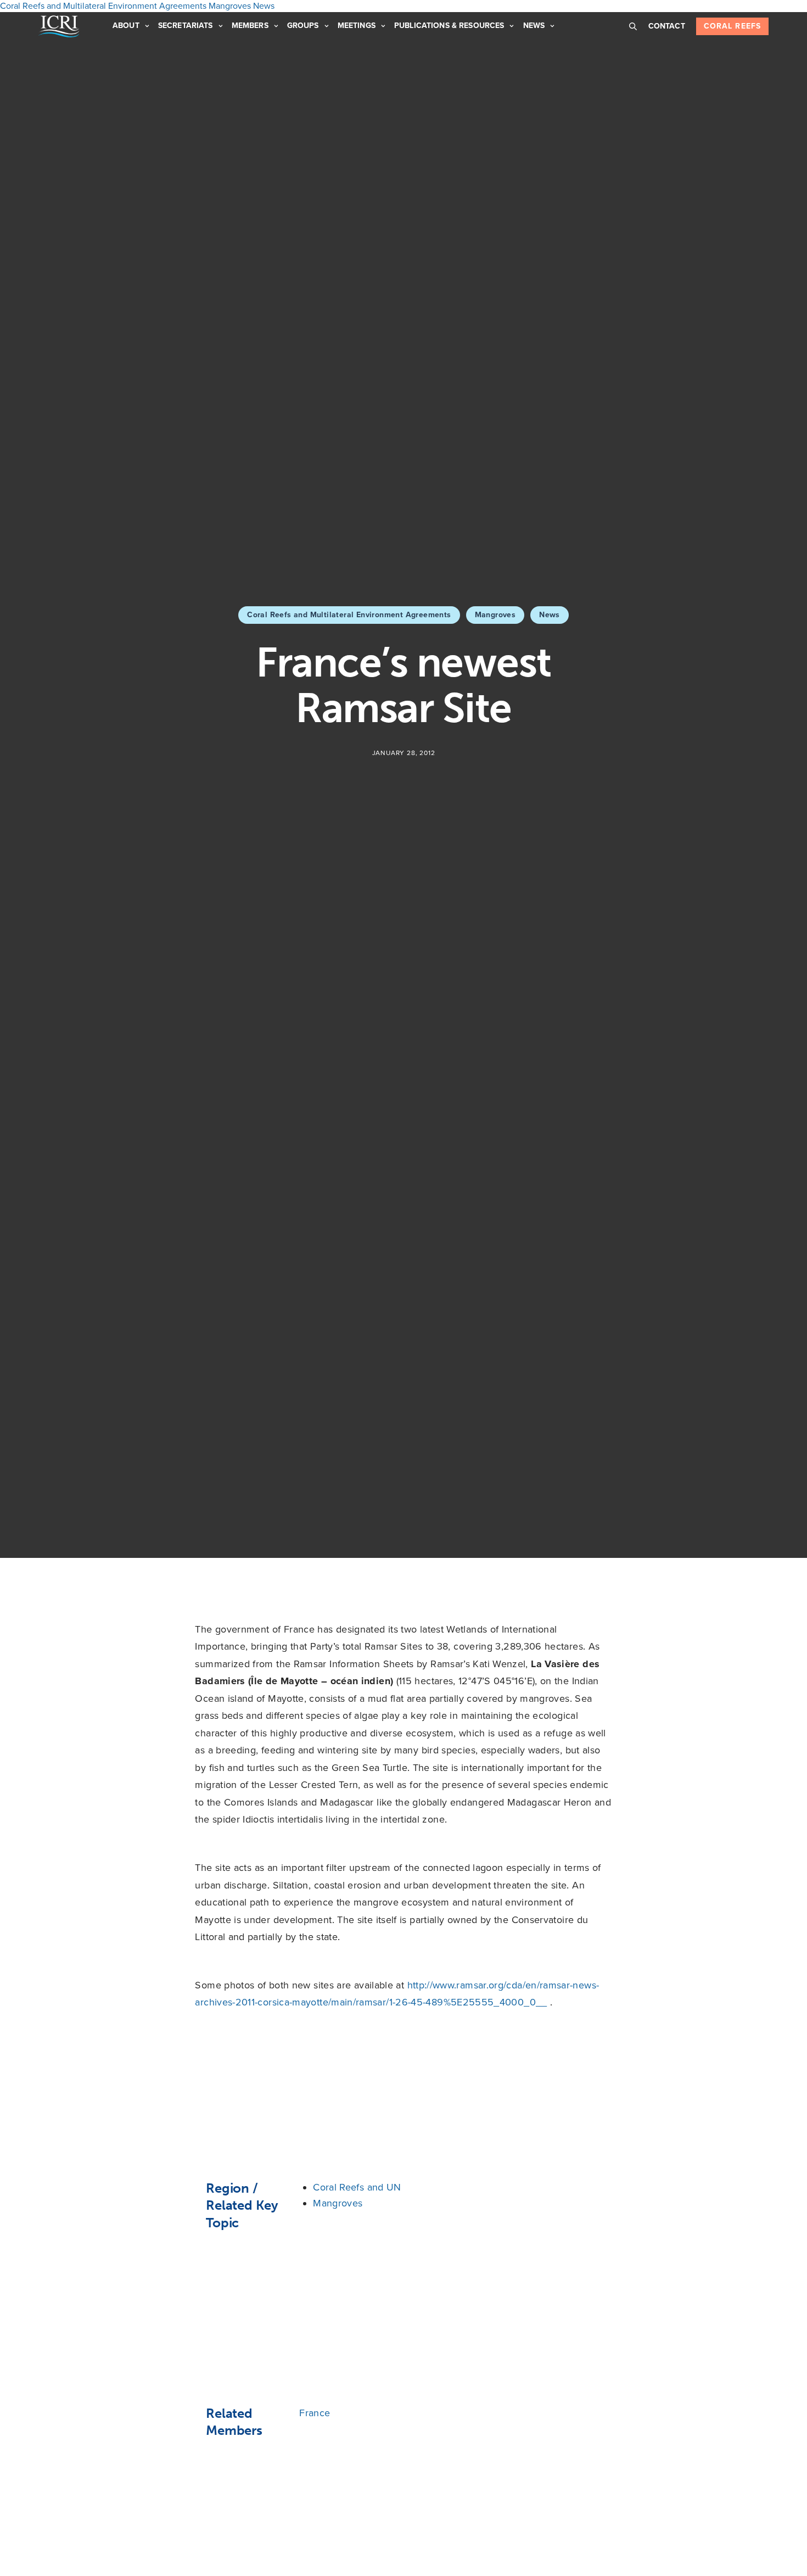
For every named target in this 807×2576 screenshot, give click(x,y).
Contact (667, 26)
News (534, 26)
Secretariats (186, 26)
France (315, 2413)
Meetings (357, 26)
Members (250, 26)
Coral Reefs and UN (357, 2187)
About (126, 26)
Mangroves (495, 615)
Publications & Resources (449, 26)
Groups (303, 26)
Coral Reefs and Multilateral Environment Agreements (349, 615)
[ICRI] (59, 26)
